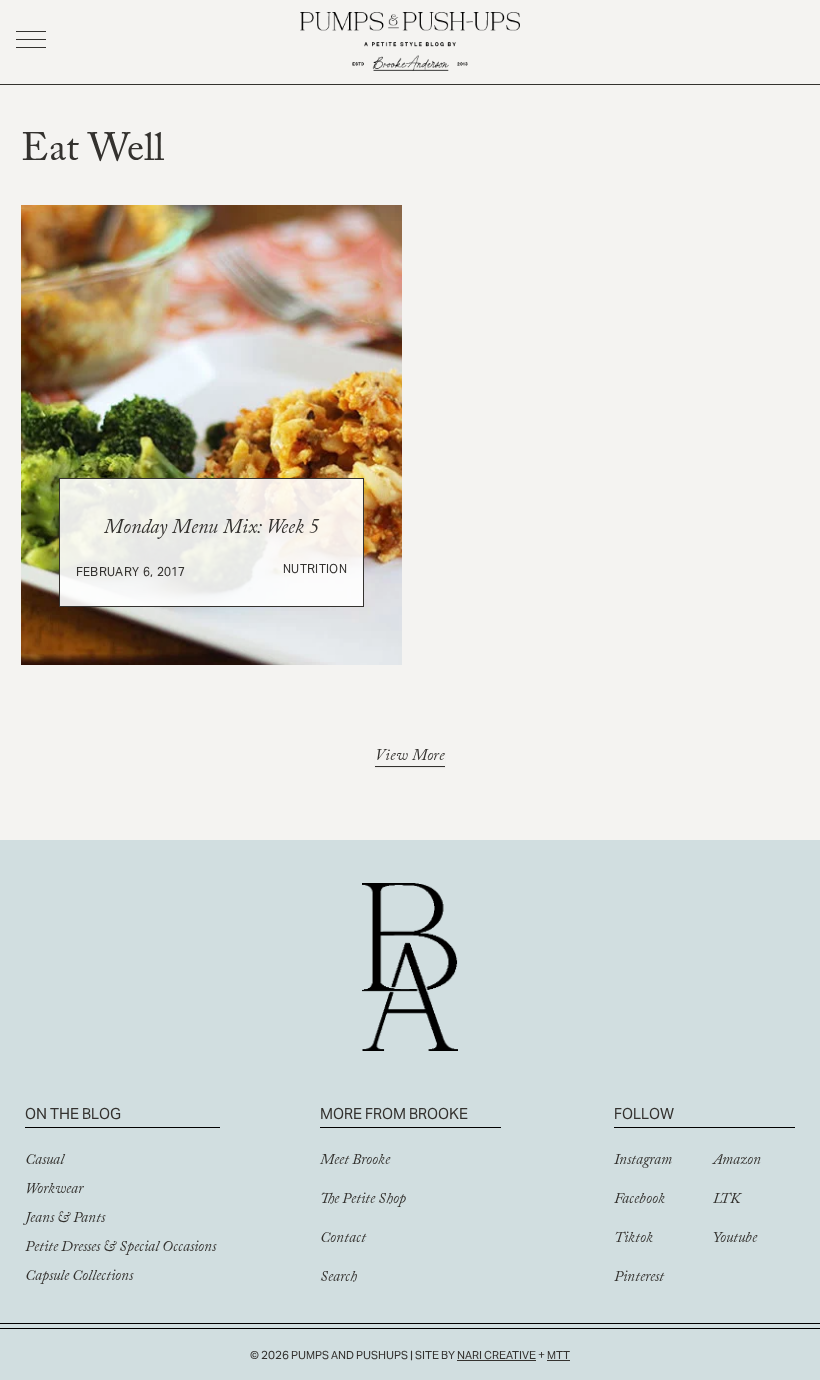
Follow (644, 1113)
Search (338, 1279)
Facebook (639, 1201)
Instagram (643, 1162)
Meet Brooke (355, 1162)
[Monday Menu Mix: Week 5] (212, 435)
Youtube (735, 1240)
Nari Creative (496, 1355)
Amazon (737, 1162)
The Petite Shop (363, 1201)
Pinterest (639, 1279)
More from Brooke (394, 1113)
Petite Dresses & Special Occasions (120, 1249)
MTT (558, 1355)
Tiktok (633, 1240)
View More (410, 758)
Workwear (54, 1191)
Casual (44, 1162)
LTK (726, 1201)
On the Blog (73, 1113)
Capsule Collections (79, 1278)
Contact (343, 1240)
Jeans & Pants (65, 1220)
